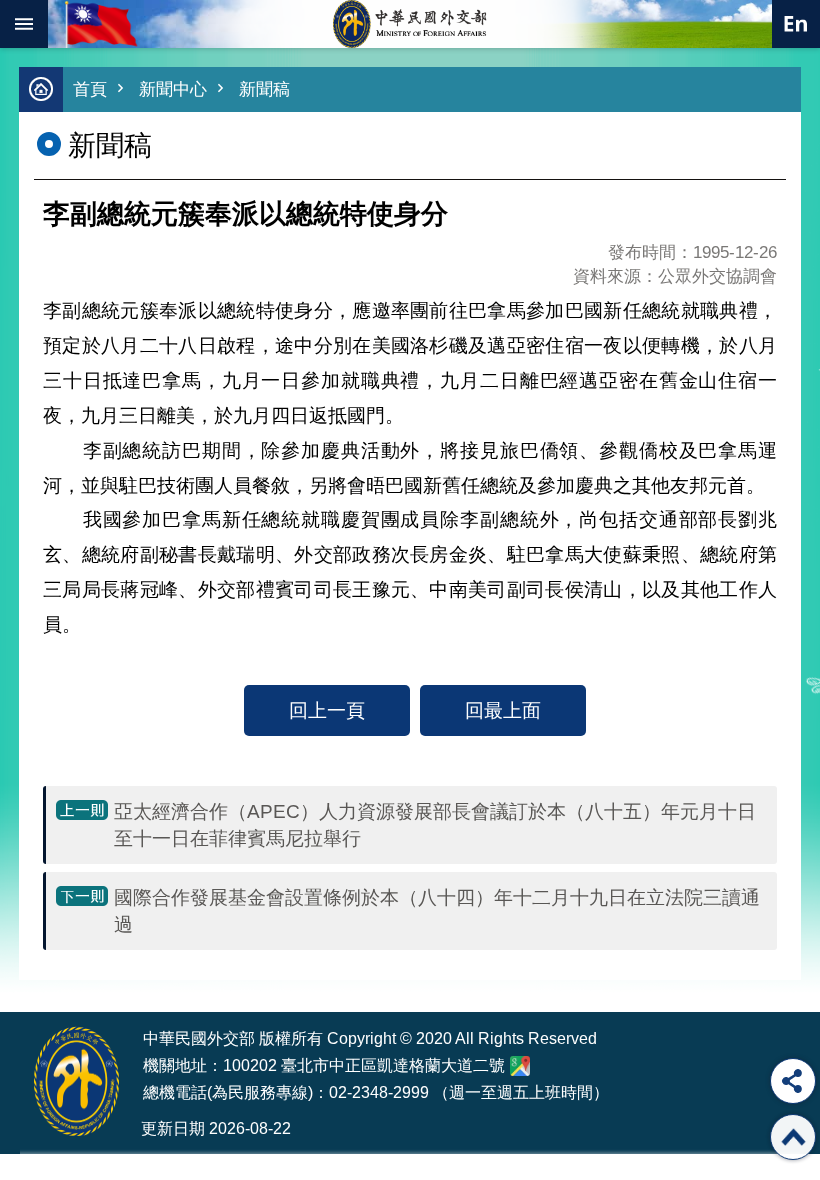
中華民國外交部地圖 (520, 1066)
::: (32, 974)
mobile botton (24, 24)
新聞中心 (173, 89)
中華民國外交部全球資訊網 (410, 24)
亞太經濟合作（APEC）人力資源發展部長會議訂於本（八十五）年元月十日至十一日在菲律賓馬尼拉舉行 (435, 824)
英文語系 (796, 24)
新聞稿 (264, 89)
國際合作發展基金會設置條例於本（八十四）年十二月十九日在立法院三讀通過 (437, 910)
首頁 (90, 89)
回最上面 (503, 710)
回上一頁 (327, 710)
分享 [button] (793, 1081)
